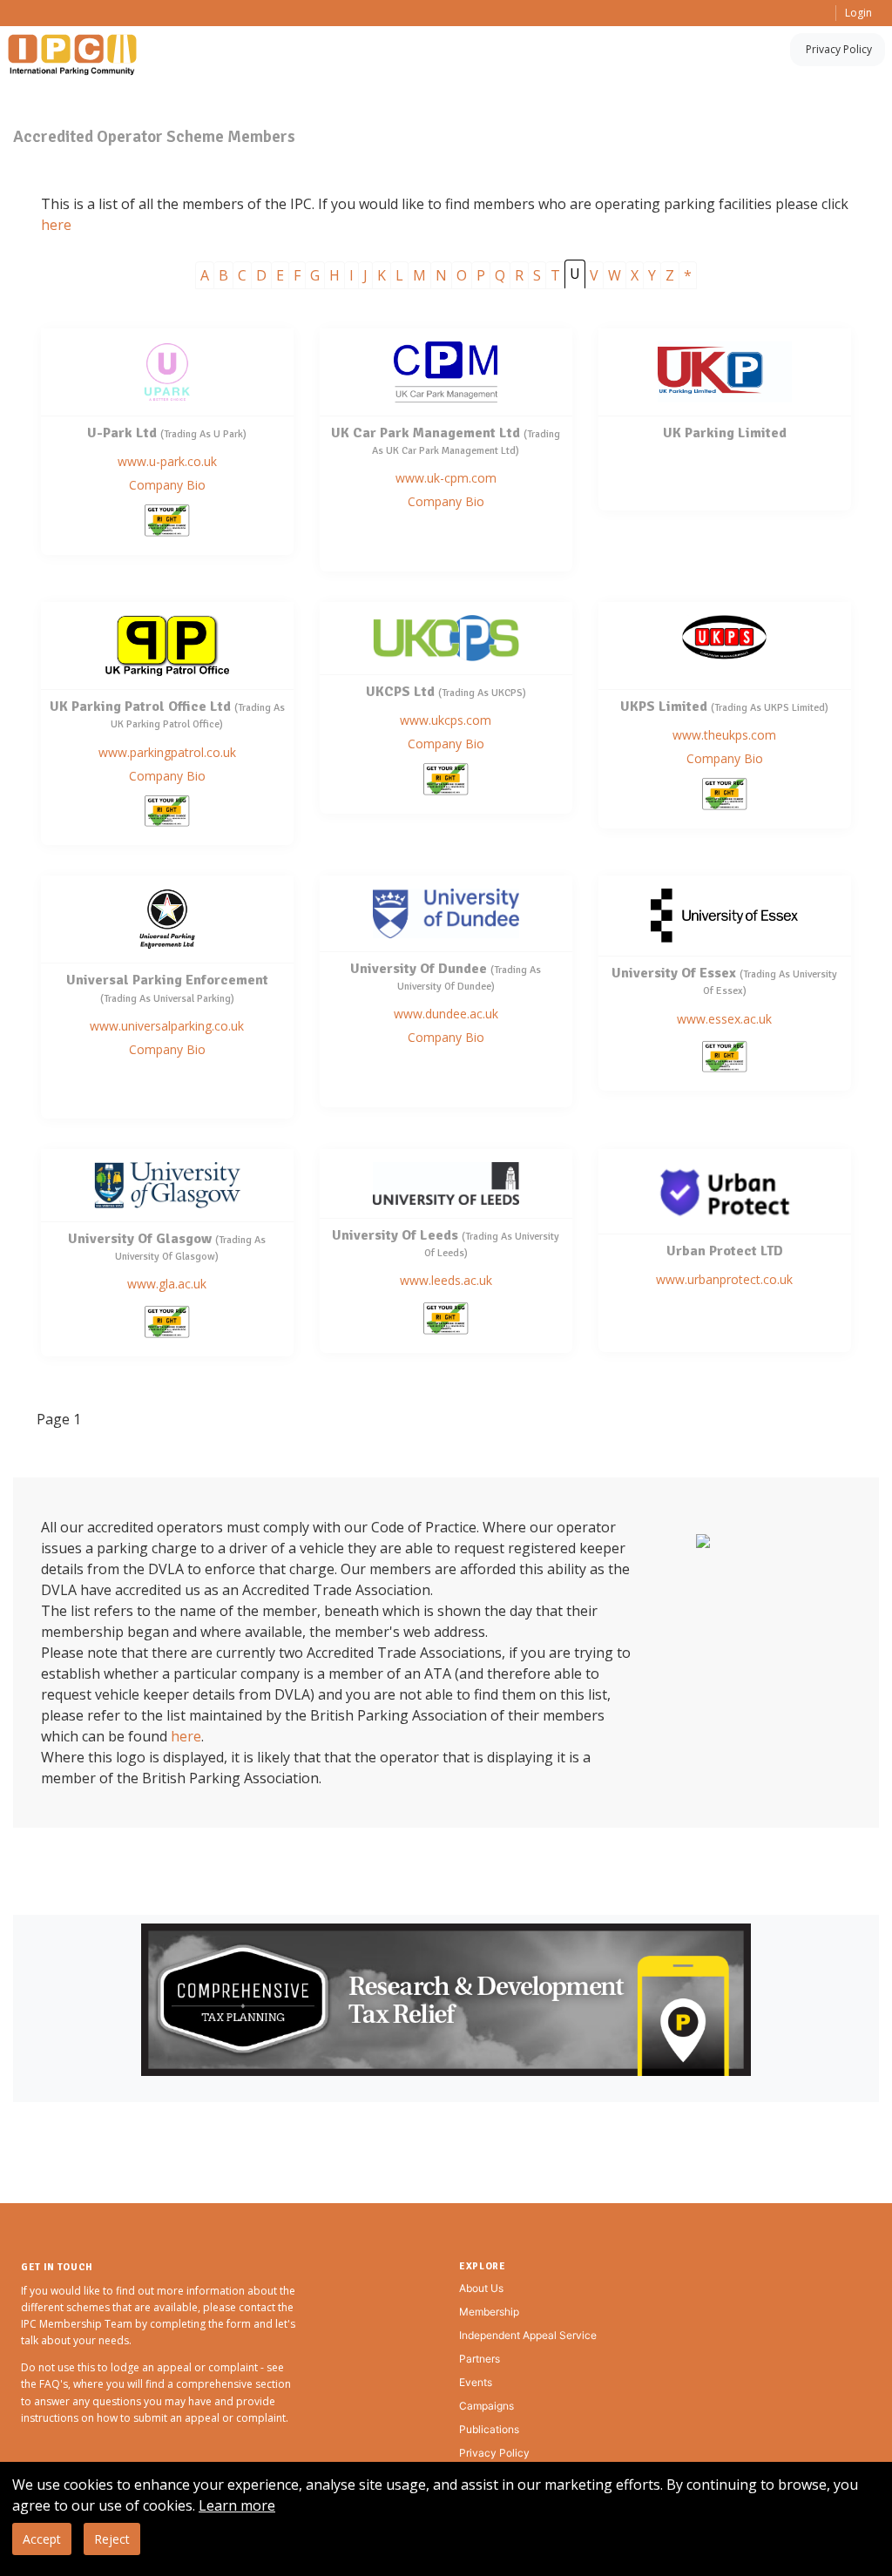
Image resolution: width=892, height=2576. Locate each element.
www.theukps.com (724, 735)
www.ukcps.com (446, 720)
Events (476, 2382)
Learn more (237, 2505)
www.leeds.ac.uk (446, 1280)
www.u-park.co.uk (167, 461)
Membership (489, 2312)
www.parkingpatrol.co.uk (167, 752)
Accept (42, 2539)
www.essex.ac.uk (724, 1019)
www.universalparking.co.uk (167, 1026)
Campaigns (487, 2406)
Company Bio (167, 485)
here (56, 225)
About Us (481, 2288)
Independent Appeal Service (528, 2335)
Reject (112, 2539)
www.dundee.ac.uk (446, 1014)
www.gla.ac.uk (167, 1284)
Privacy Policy (839, 49)
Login (858, 13)
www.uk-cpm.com (446, 478)
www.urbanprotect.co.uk (724, 1279)
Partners (480, 2359)
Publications (489, 2429)
